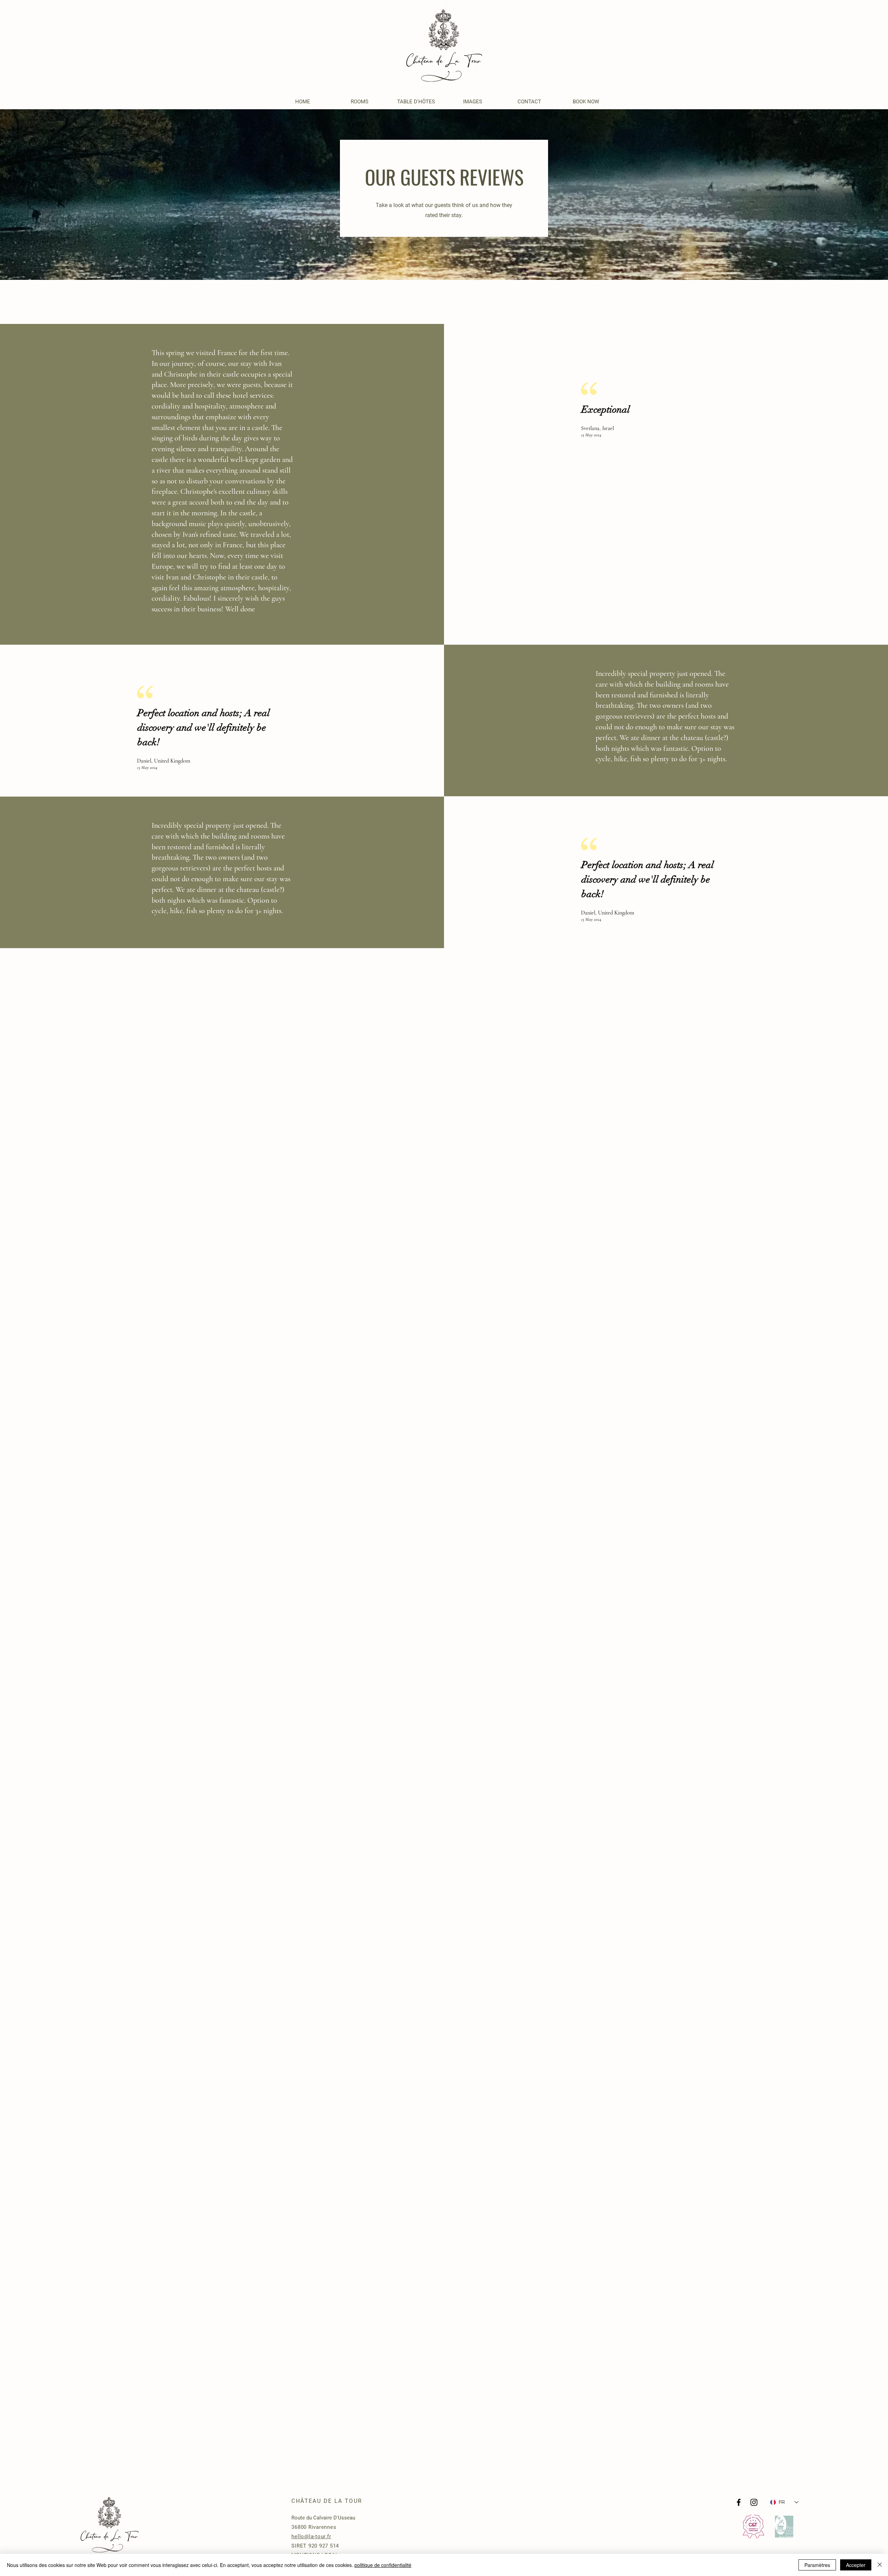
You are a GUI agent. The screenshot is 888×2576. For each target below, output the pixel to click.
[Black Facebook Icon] (739, 2502)
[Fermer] (880, 2565)
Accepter (856, 2565)
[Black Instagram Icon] (754, 2502)
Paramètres (817, 2565)
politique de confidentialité (383, 2565)
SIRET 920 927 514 (315, 2546)
